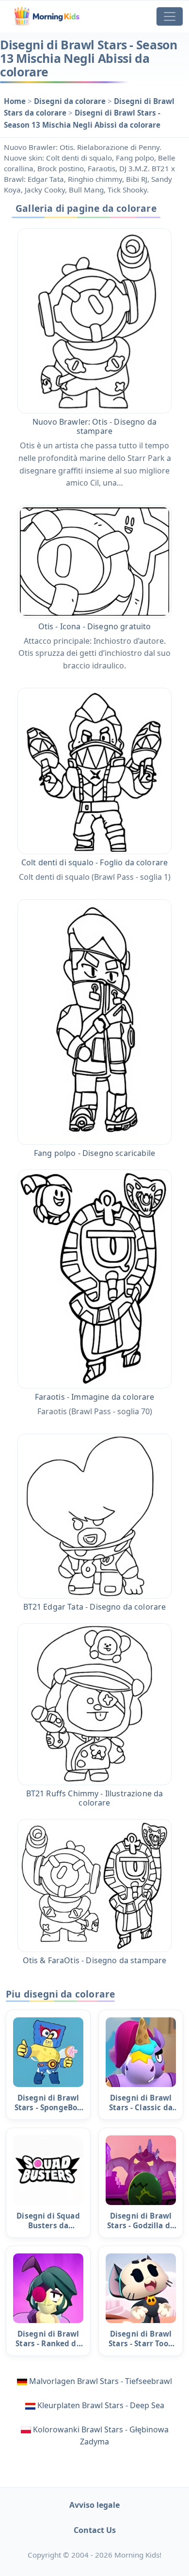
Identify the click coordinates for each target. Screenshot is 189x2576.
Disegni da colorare (71, 101)
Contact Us (95, 2530)
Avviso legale (94, 2505)
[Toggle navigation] (170, 16)
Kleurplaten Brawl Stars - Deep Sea (101, 2405)
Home (16, 101)
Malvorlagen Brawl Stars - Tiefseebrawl (101, 2381)
